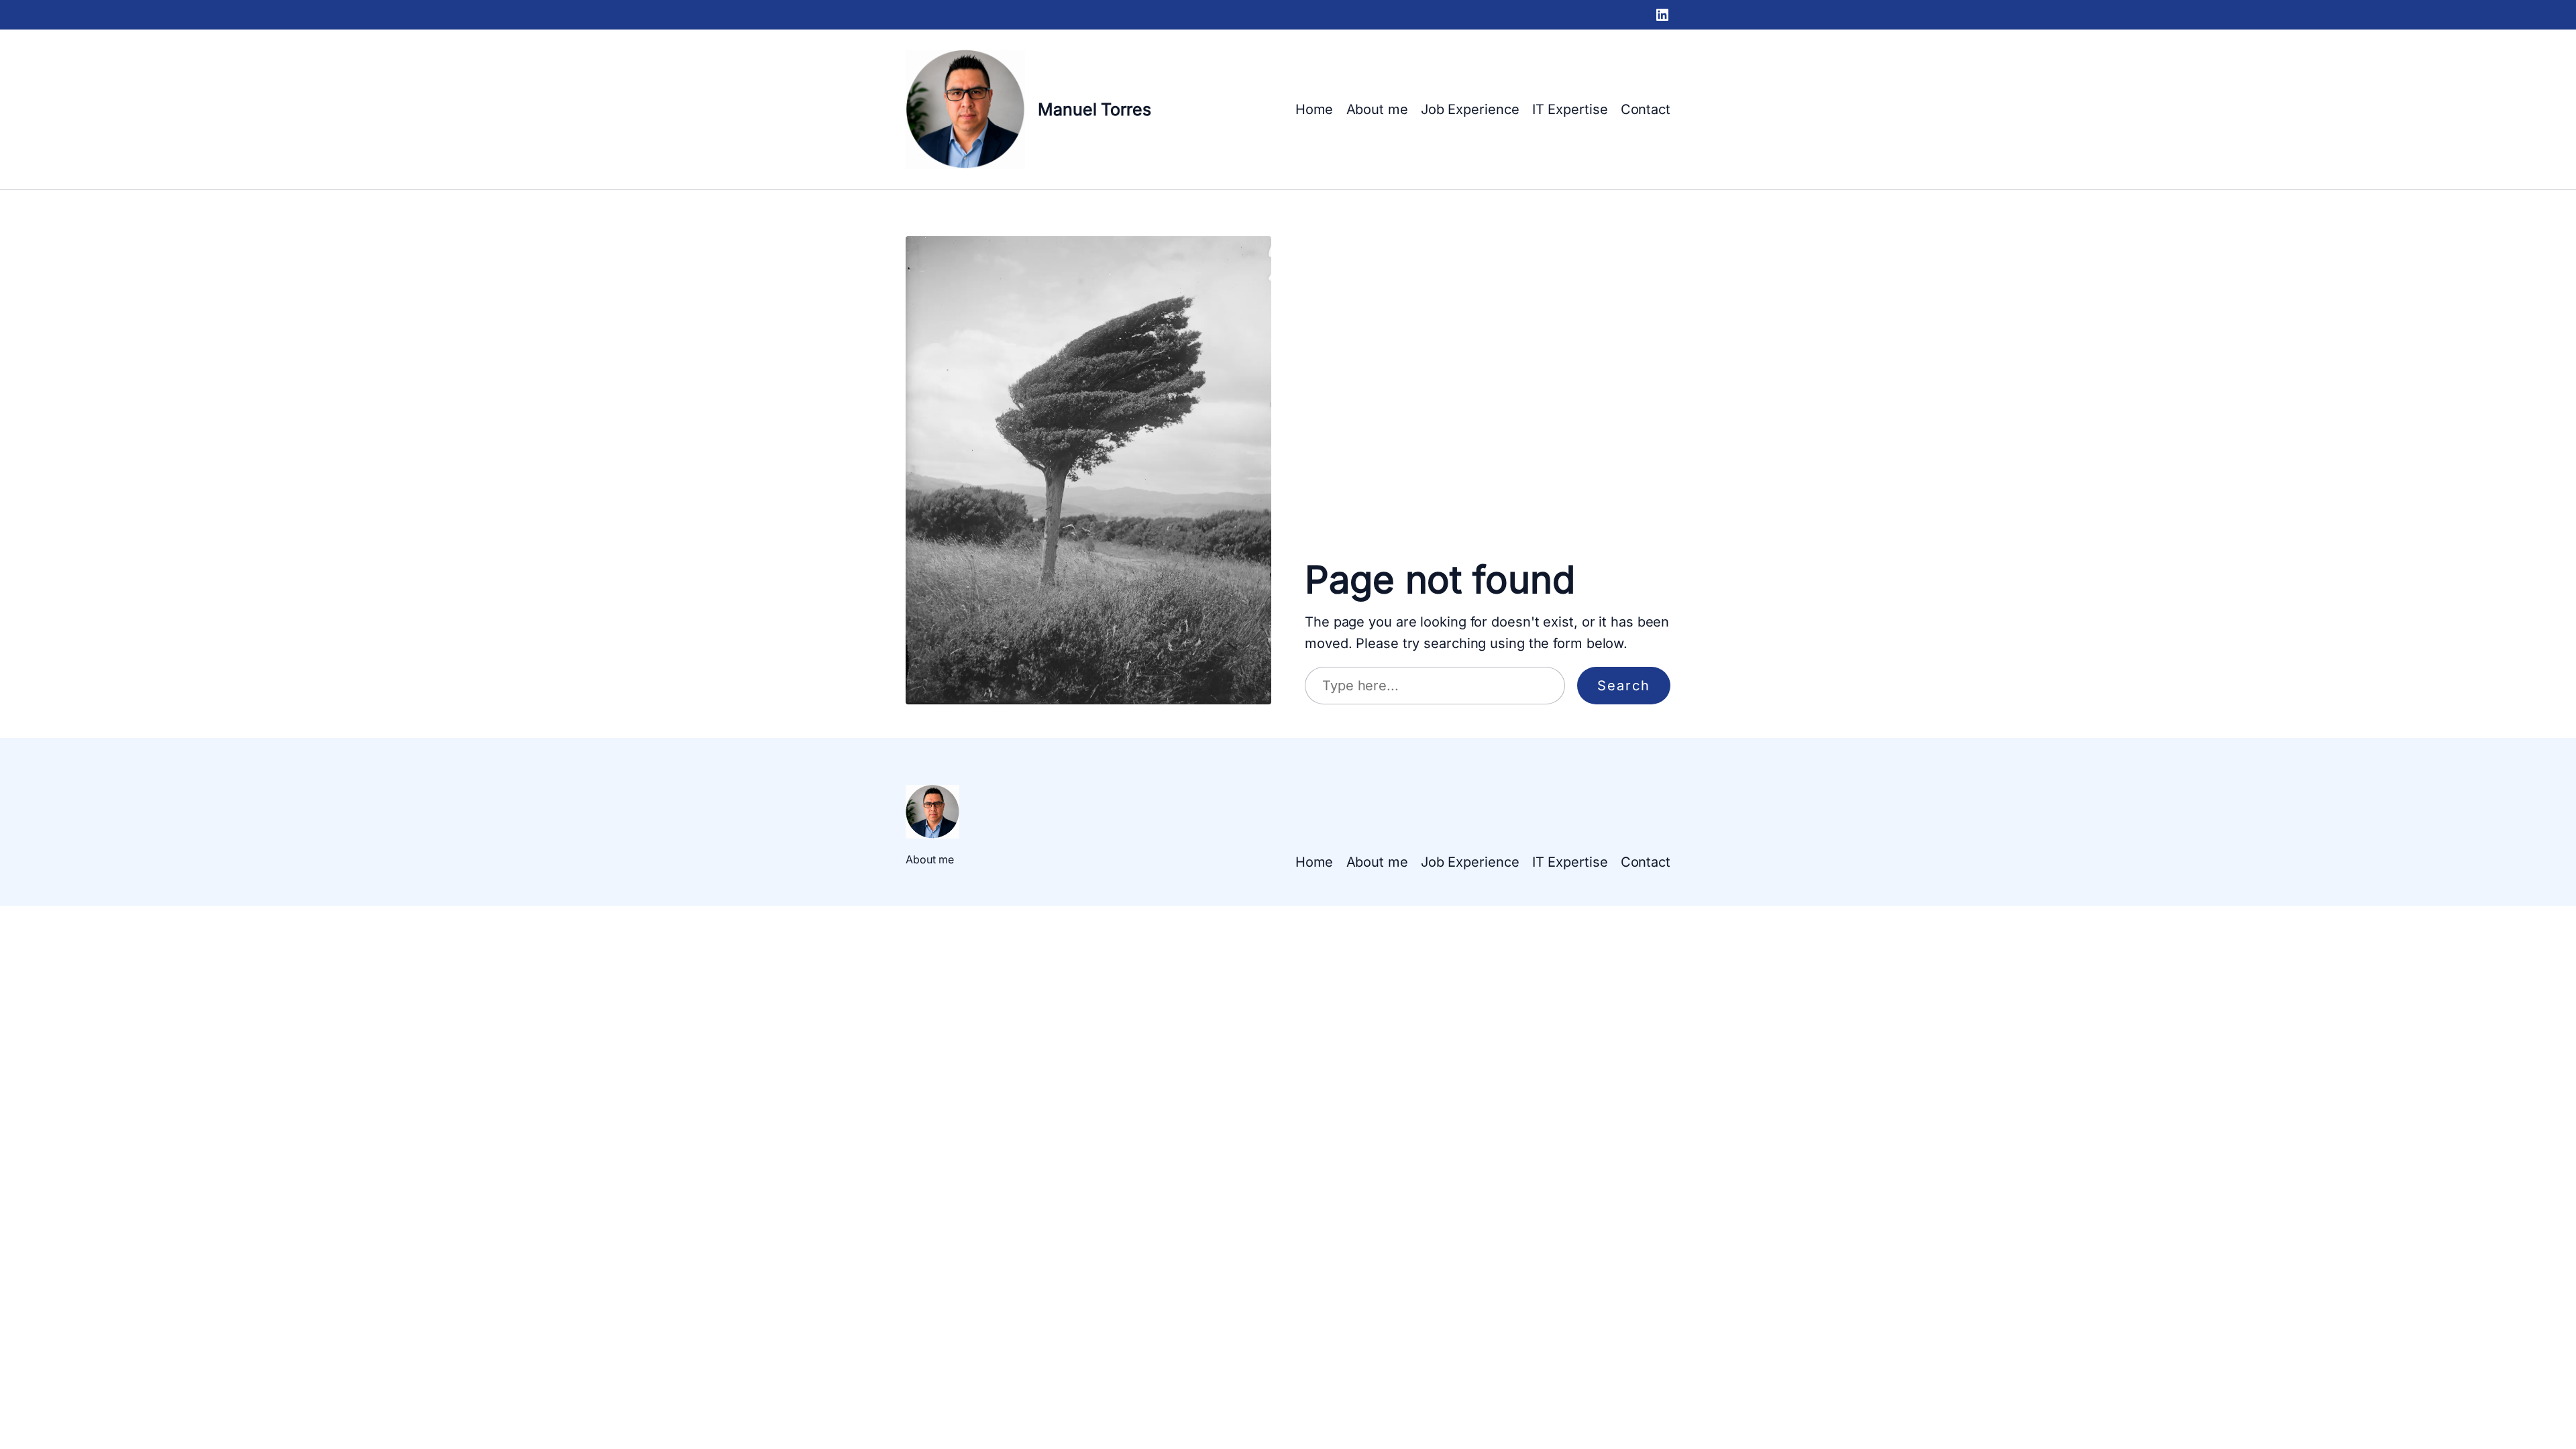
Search (1624, 686)
